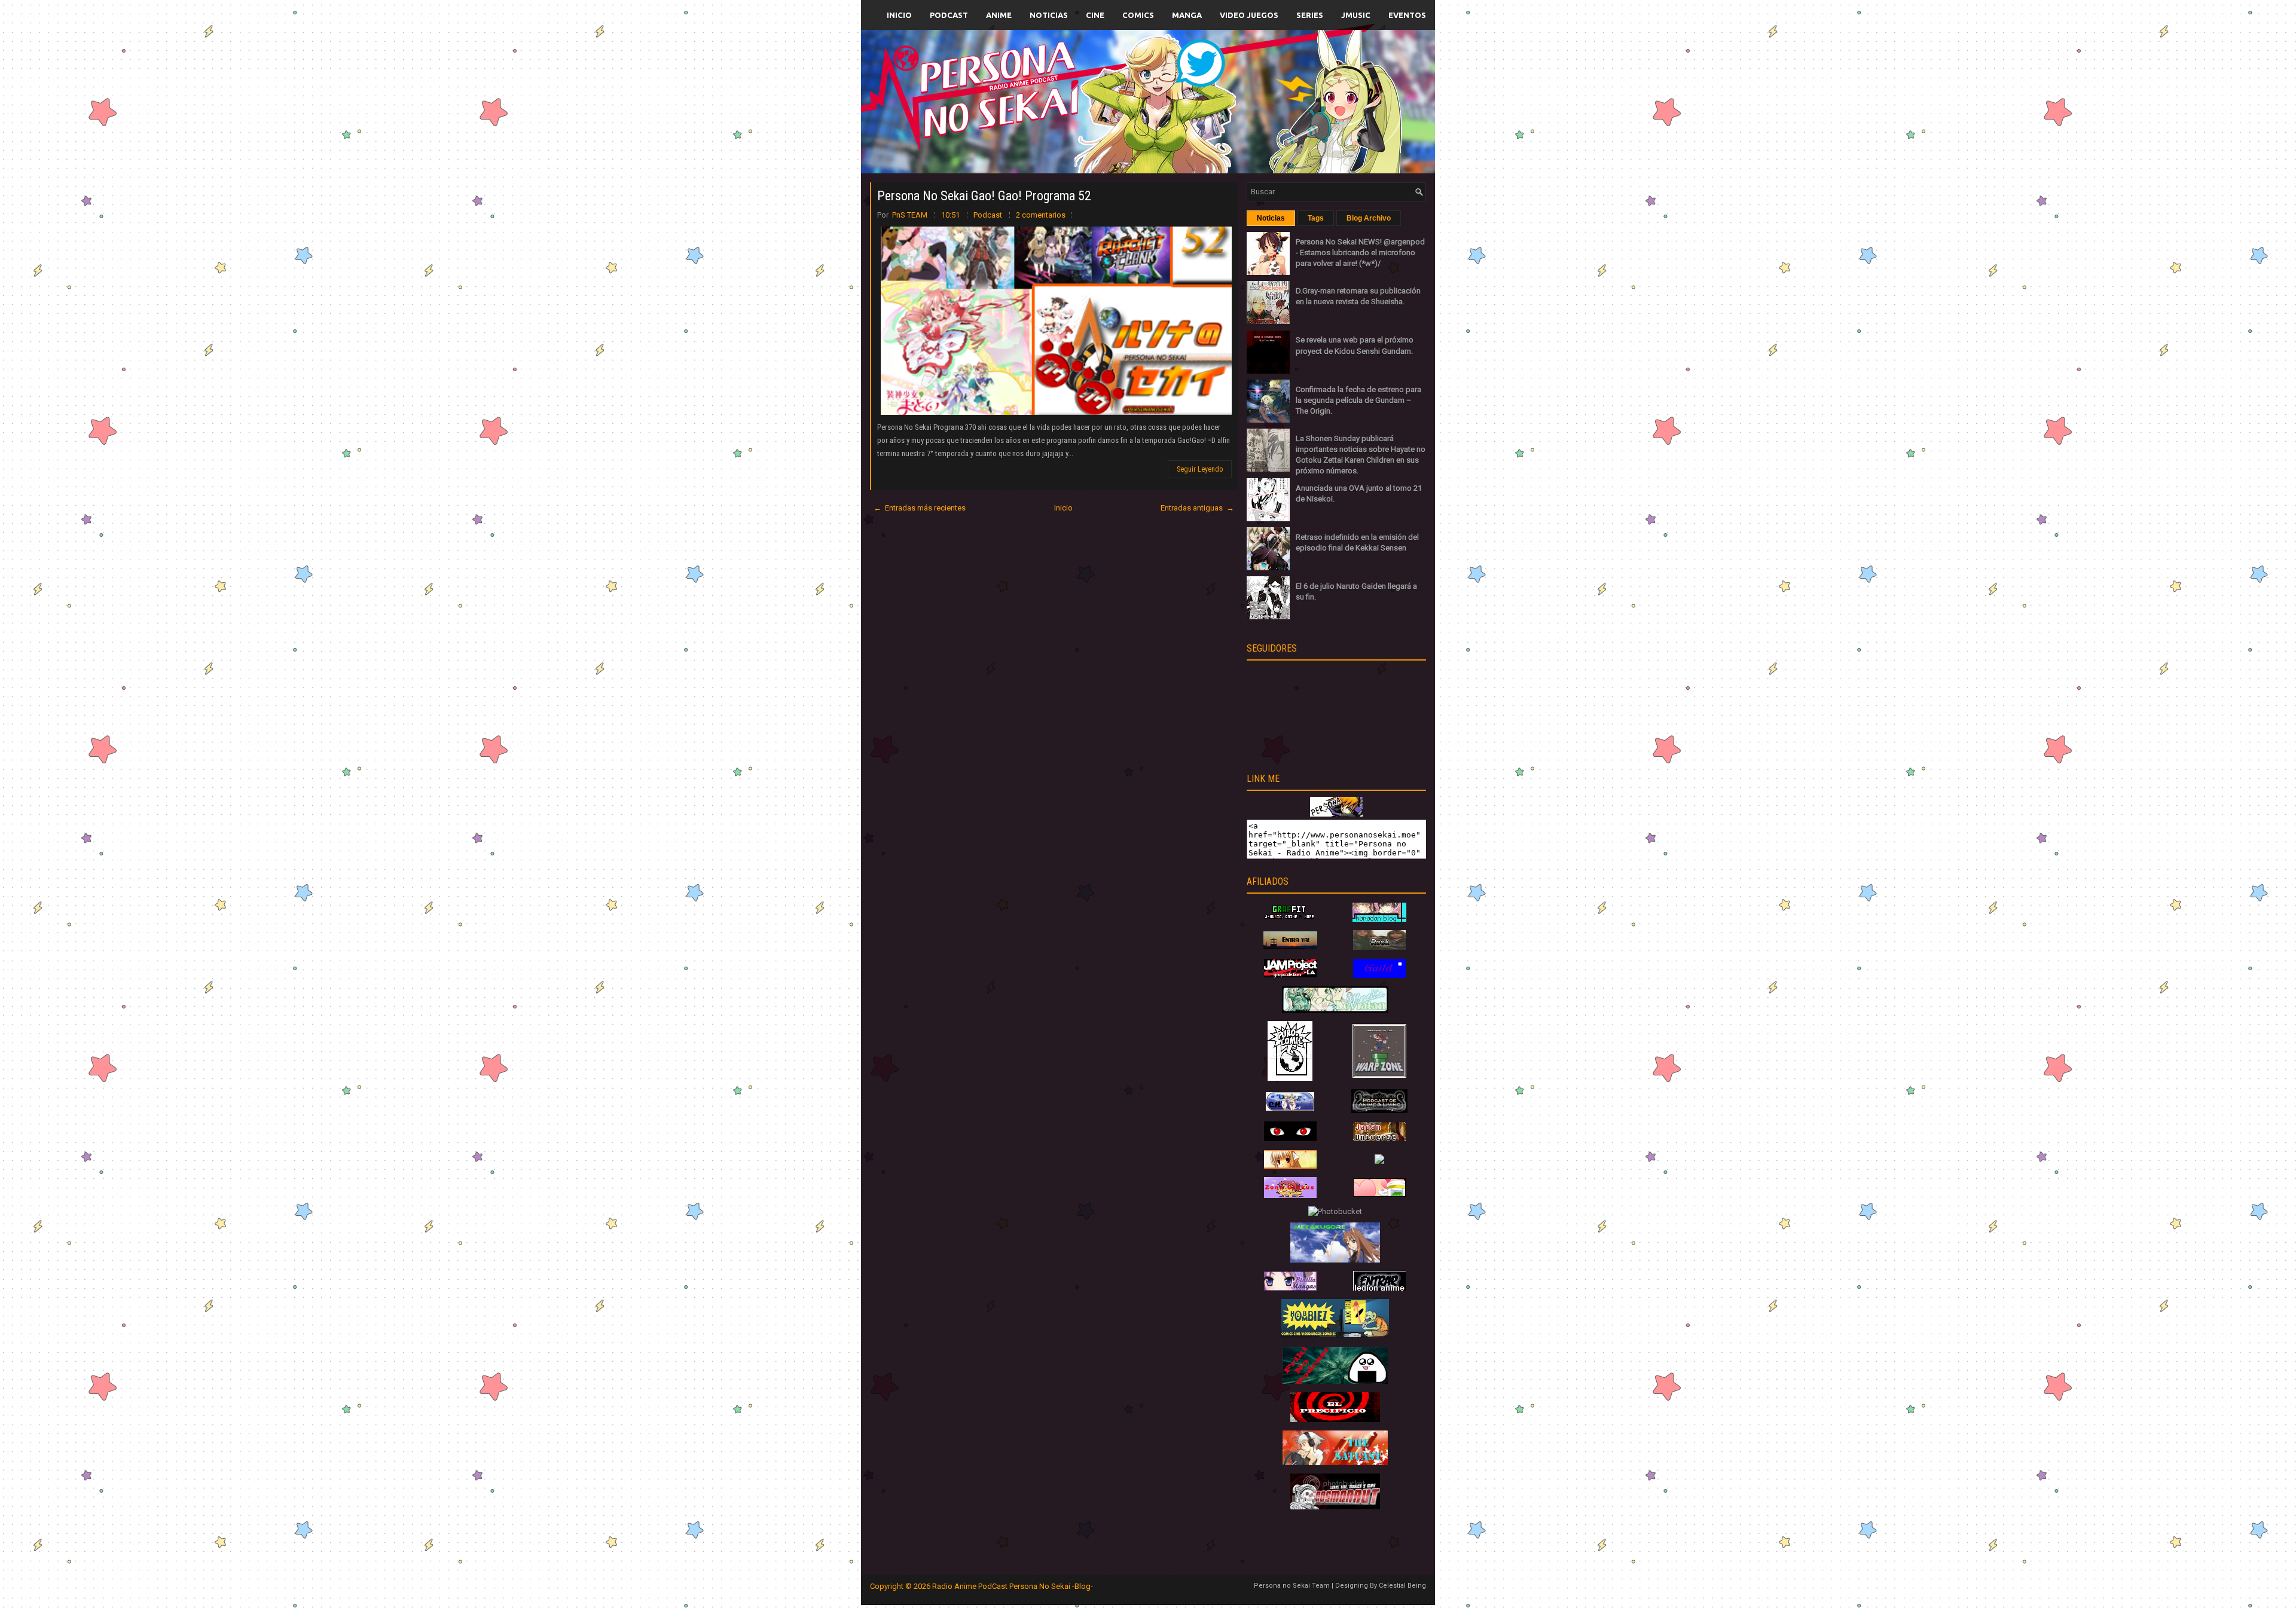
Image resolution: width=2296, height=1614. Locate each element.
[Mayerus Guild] (1379, 975)
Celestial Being (1402, 1586)
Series (1310, 15)
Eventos (1407, 15)
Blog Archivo (1369, 218)
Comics (1138, 15)
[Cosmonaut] (1335, 1507)
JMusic (1356, 15)
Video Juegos (1249, 15)
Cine (1095, 15)
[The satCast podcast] (1335, 1462)
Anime (999, 15)
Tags (1316, 218)
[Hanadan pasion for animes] (1379, 919)
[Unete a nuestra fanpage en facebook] (1112, 88)
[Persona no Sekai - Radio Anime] (1336, 814)
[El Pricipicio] (1335, 1419)
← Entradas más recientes (920, 508)
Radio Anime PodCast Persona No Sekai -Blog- (1013, 1586)
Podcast (949, 15)
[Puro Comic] (1290, 1078)
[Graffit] (1290, 919)
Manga (1187, 15)
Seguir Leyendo (1200, 469)
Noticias (1049, 15)
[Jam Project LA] (1290, 975)
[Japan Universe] (1379, 1138)
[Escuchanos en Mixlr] (1282, 109)
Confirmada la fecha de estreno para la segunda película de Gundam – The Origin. (1358, 400)
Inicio (899, 15)
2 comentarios (1041, 215)
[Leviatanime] (1335, 1010)
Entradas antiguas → (1197, 508)
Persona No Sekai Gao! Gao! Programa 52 (984, 196)
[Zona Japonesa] (1290, 947)
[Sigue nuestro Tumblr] (1192, 129)
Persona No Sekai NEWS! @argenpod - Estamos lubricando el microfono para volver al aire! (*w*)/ (1360, 253)
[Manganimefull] (1290, 1138)
